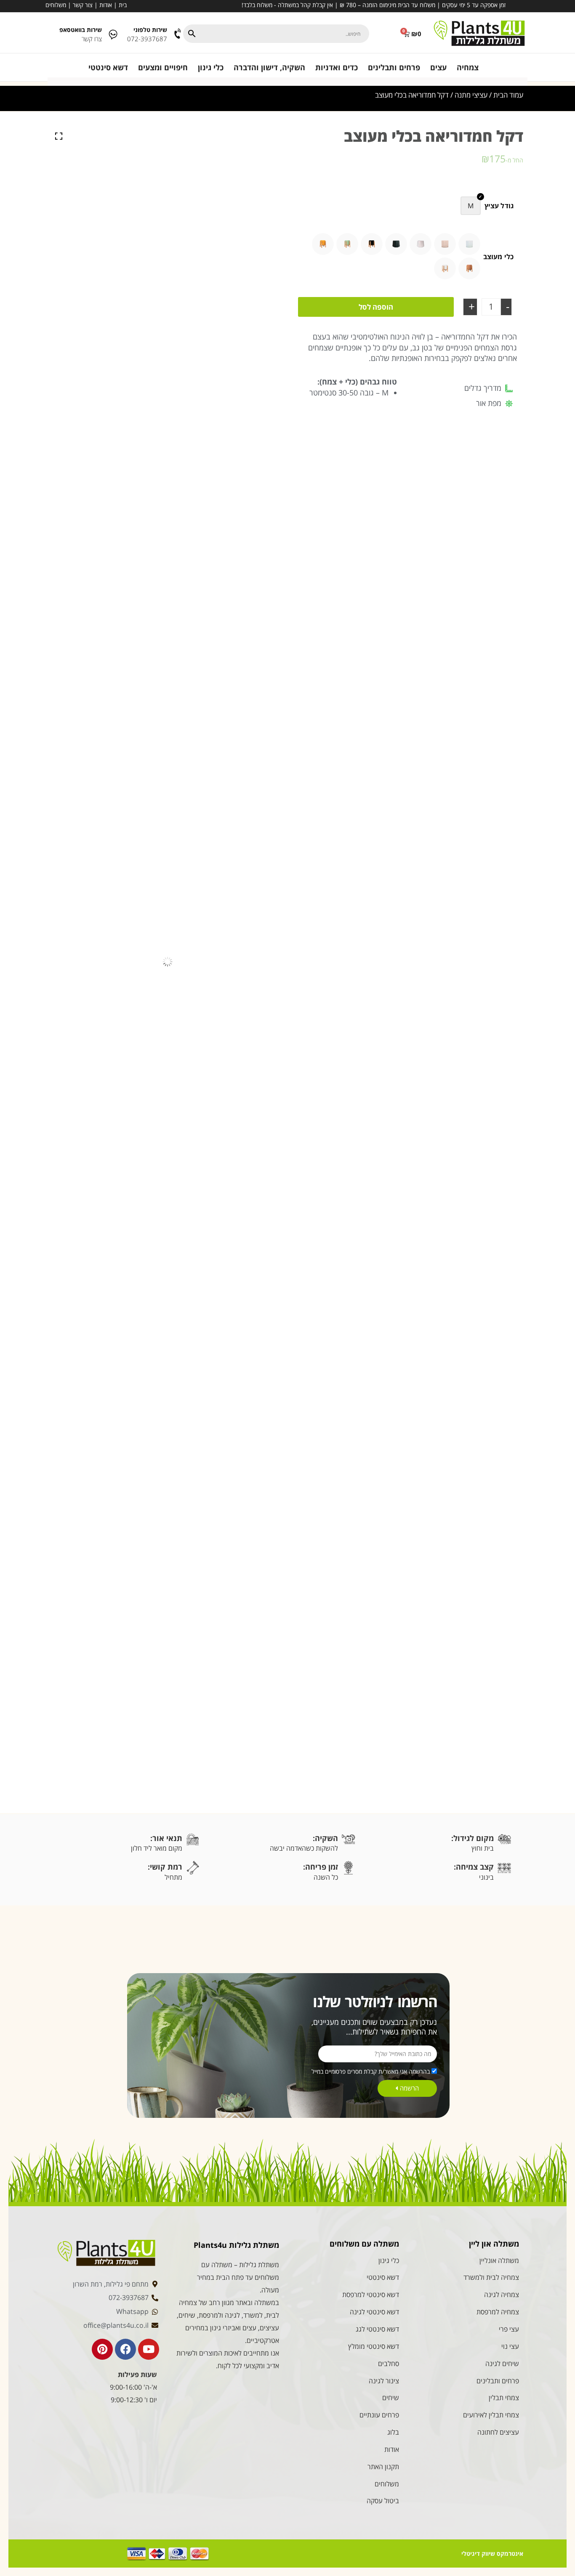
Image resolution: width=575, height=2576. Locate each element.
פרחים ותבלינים (394, 67)
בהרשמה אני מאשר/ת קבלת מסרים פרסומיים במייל (371, 2071)
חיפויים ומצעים (163, 67)
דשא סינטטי (108, 67)
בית (123, 5)
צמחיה (468, 67)
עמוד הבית (508, 95)
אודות (106, 5)
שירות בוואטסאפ (81, 30)
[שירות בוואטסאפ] (113, 34)
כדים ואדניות (337, 67)
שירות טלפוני (150, 30)
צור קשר (83, 5)
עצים (438, 67)
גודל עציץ (499, 206)
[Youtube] (149, 2349)
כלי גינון (211, 67)
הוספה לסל (376, 307)
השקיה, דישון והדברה (269, 67)
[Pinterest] (102, 2349)
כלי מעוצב (498, 257)
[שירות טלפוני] (178, 34)
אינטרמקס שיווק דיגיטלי (492, 2553)
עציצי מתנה (471, 95)
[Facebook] (125, 2349)
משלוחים (56, 5)
